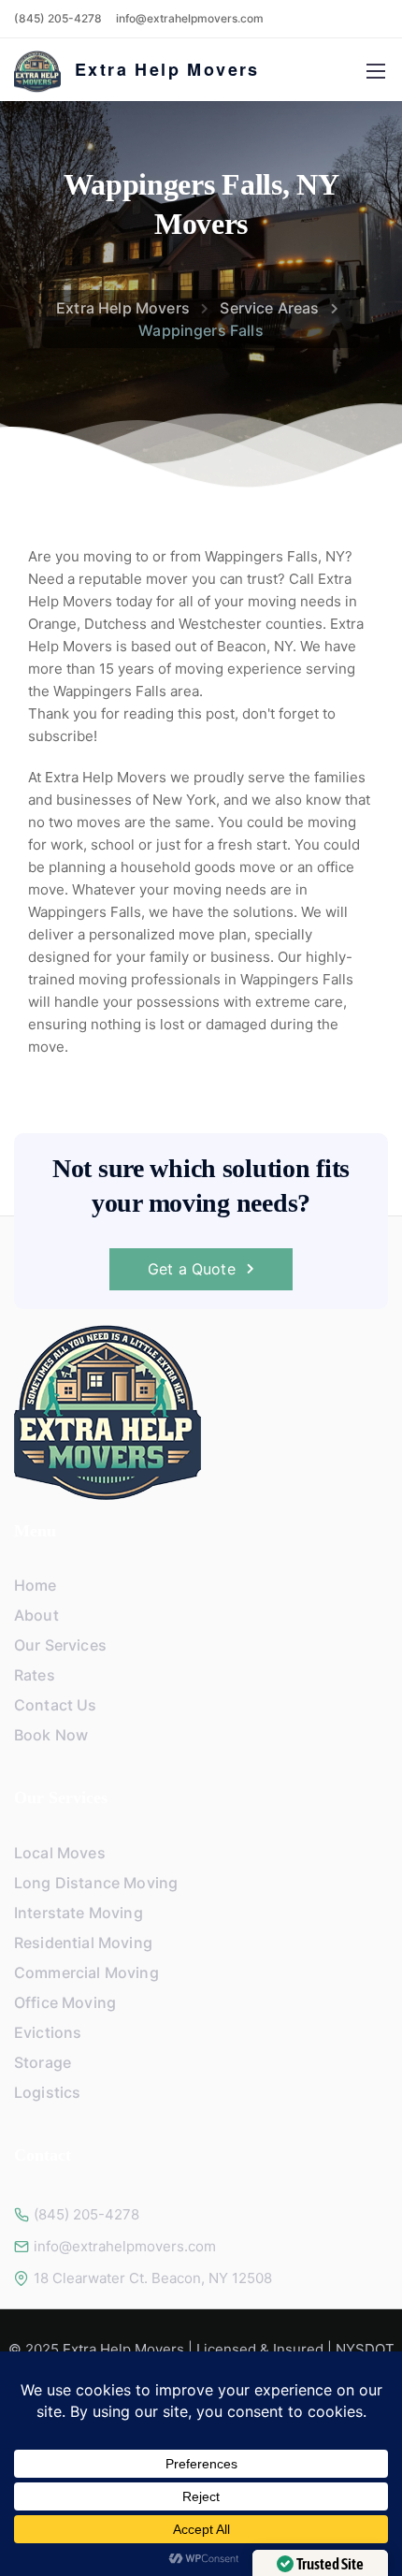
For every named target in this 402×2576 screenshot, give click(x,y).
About (36, 1615)
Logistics (47, 2092)
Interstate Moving (79, 1913)
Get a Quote (192, 1269)
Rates (35, 1675)
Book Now (51, 1735)
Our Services (60, 1645)
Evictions (48, 2032)
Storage (43, 2062)
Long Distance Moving (96, 1883)
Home (36, 1585)
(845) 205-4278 (58, 18)
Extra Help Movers (167, 69)
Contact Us (56, 1705)
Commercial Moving (86, 1972)
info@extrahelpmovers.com (190, 18)
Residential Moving (83, 1943)
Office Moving (65, 2002)
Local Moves (60, 1853)
